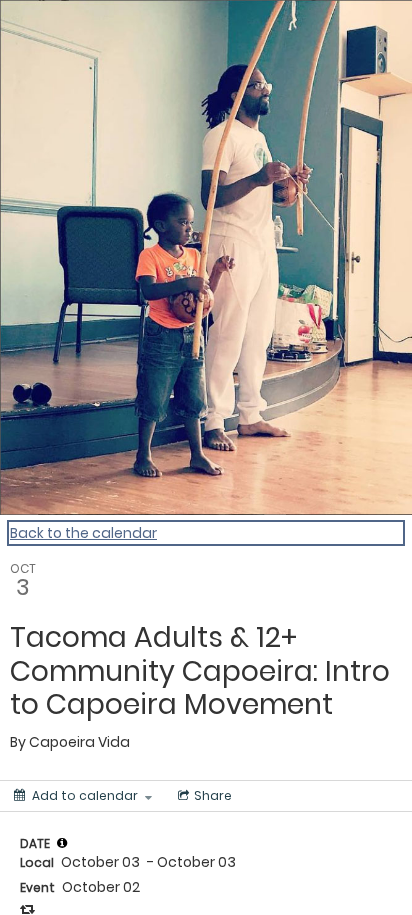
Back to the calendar (83, 533)
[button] (62, 843)
